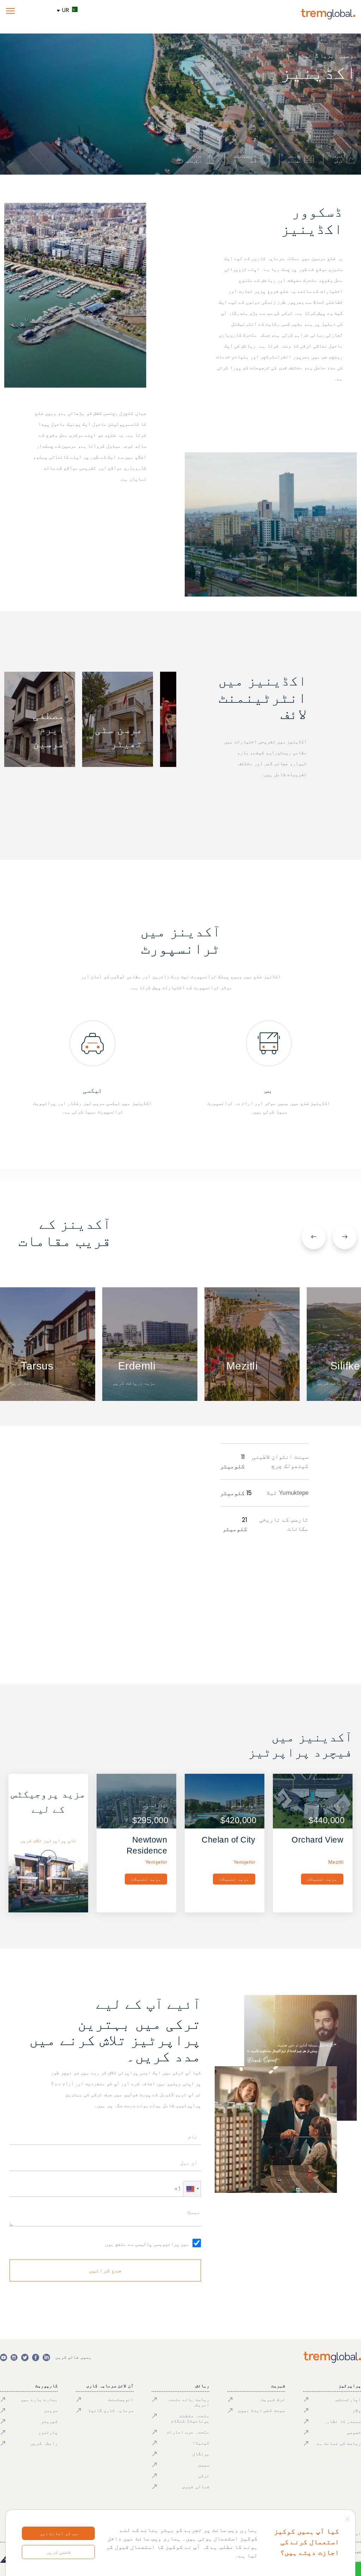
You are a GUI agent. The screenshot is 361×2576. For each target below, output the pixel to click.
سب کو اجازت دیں (59, 2533)
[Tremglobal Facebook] (36, 2357)
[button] (192, 2189)
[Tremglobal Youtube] (4, 2357)
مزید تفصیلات (322, 1879)
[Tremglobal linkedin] (46, 2357)
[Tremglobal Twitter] (25, 2357)
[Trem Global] (332, 2357)
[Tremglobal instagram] (14, 2357)
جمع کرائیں (105, 2270)
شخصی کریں (59, 2552)
